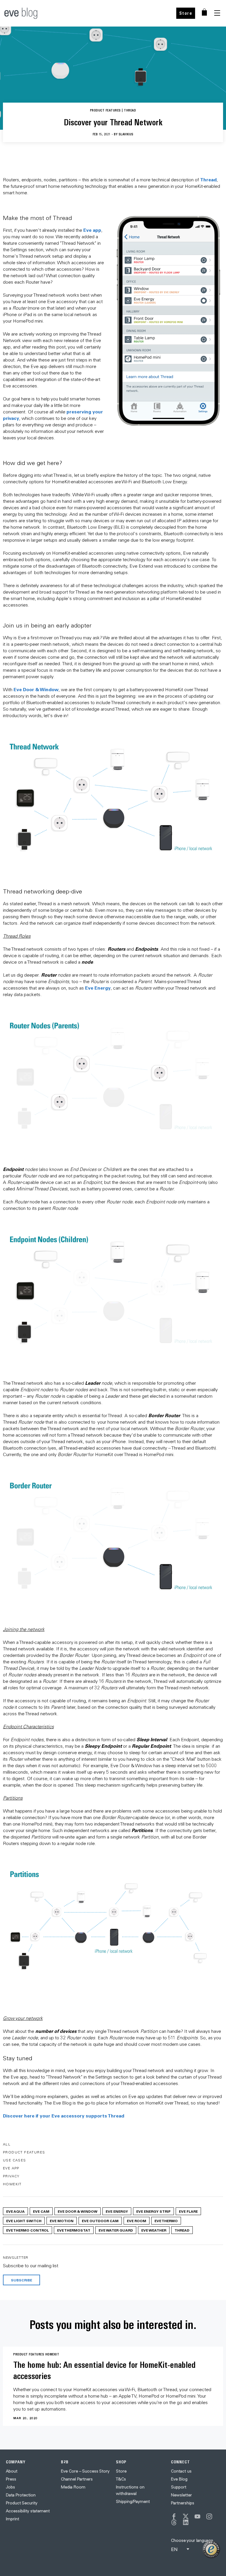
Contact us (181, 2471)
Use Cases (15, 2160)
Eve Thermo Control (28, 2230)
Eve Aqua (15, 2211)
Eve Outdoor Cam (100, 2221)
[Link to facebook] (174, 2516)
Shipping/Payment (133, 2501)
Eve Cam (41, 2211)
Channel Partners (77, 2479)
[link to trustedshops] (211, 2549)
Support (179, 2487)
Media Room (73, 2487)
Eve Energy (98, 988)
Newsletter (181, 2495)
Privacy (11, 2176)
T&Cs (121, 2479)
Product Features (24, 2152)
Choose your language (192, 2540)
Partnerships (183, 2503)
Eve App (11, 2168)
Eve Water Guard (116, 2230)
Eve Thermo (166, 2221)
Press (11, 2479)
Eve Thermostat (74, 2230)
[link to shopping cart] (204, 12)
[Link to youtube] (197, 2516)
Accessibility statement (28, 2511)
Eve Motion (62, 2221)
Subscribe (21, 2280)
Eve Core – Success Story (85, 2471)
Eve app (92, 230)
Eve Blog (179, 2479)
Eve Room (137, 2221)
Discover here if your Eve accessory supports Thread (64, 2116)
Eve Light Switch (24, 2221)
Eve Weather (154, 2230)
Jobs (10, 2487)
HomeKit (12, 2184)
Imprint (13, 2519)
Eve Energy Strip (153, 2211)
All (7, 2144)
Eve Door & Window (36, 689)
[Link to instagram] (209, 2516)
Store (186, 13)
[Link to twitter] (186, 2516)
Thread (208, 179)
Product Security (22, 2503)
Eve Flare (188, 2211)
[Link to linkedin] (186, 2522)
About (12, 2471)
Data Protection (21, 2495)
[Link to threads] (174, 2522)
